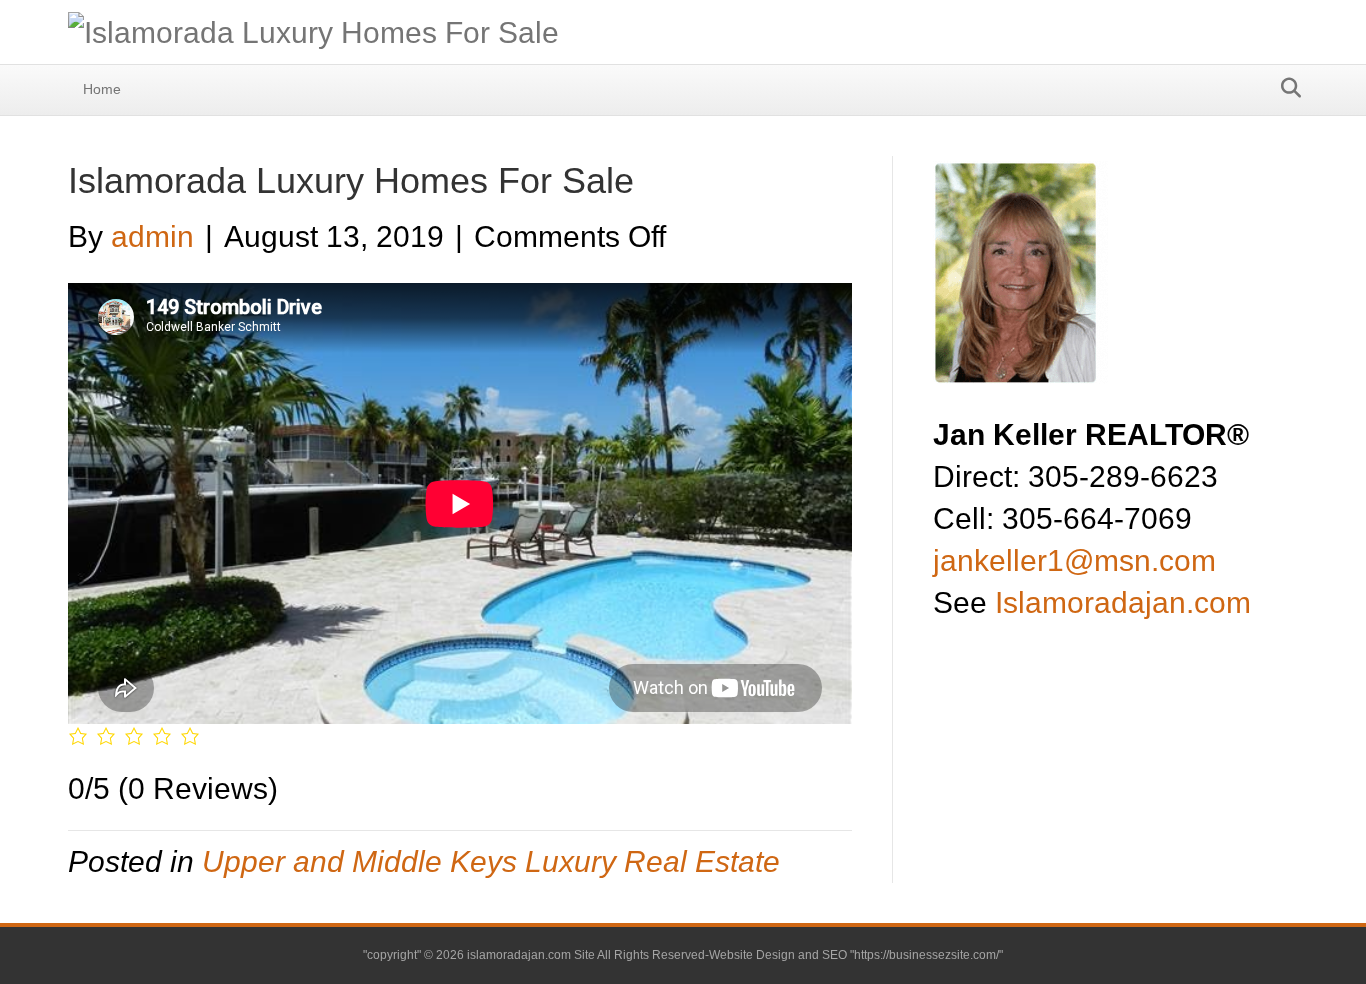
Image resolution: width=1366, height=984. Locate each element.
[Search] (1285, 88)
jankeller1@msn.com (1074, 560)
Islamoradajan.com (1123, 602)
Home (102, 89)
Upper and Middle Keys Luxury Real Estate (491, 861)
